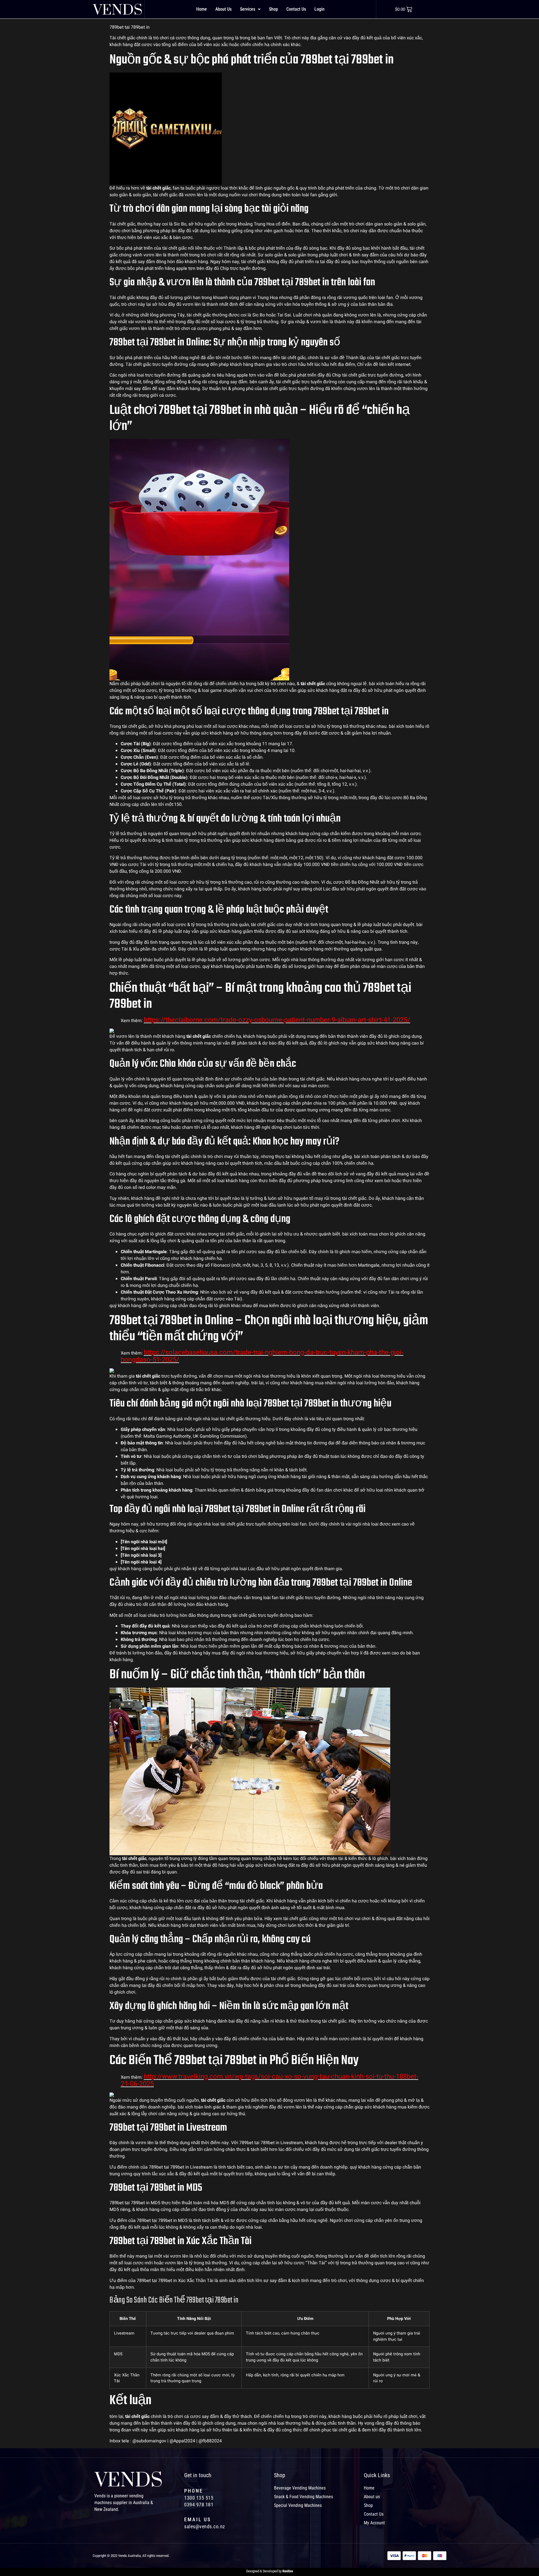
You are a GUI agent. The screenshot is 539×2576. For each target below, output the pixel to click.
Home (202, 9)
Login (319, 9)
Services (248, 9)
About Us (223, 9)
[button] (250, 9)
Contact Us (296, 9)
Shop (273, 9)
